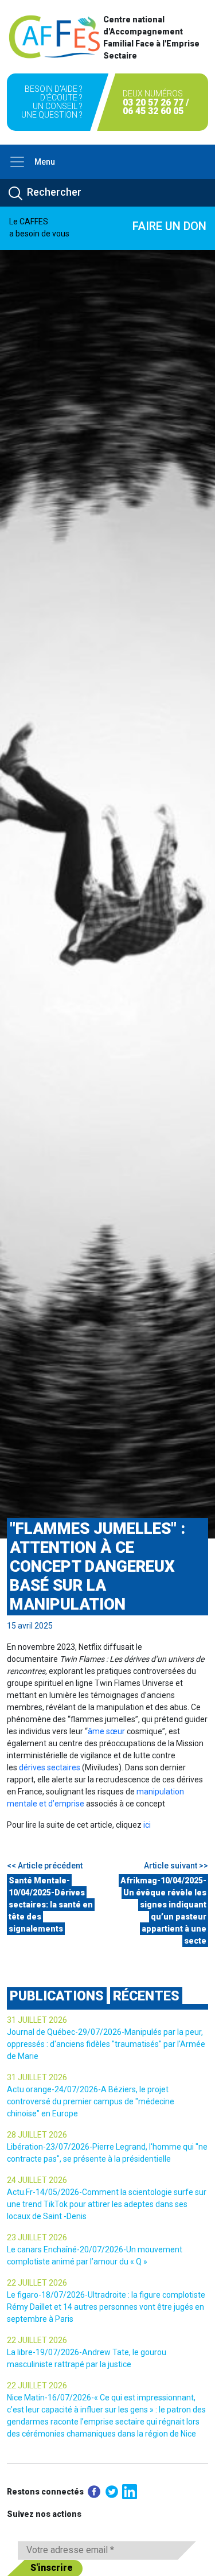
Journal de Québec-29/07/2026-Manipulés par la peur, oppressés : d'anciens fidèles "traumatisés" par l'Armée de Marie (106, 2044)
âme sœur (106, 1731)
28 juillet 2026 (37, 2135)
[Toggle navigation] (17, 162)
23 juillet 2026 (37, 2237)
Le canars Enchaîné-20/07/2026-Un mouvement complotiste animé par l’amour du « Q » (95, 2256)
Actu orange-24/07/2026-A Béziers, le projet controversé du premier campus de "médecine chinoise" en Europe (91, 2101)
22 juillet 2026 (37, 2283)
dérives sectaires (50, 1767)
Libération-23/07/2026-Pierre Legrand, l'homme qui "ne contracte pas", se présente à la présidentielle (107, 2153)
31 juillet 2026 (37, 2020)
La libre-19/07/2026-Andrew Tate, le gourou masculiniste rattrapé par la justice (87, 2358)
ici (147, 1825)
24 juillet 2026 (37, 2180)
